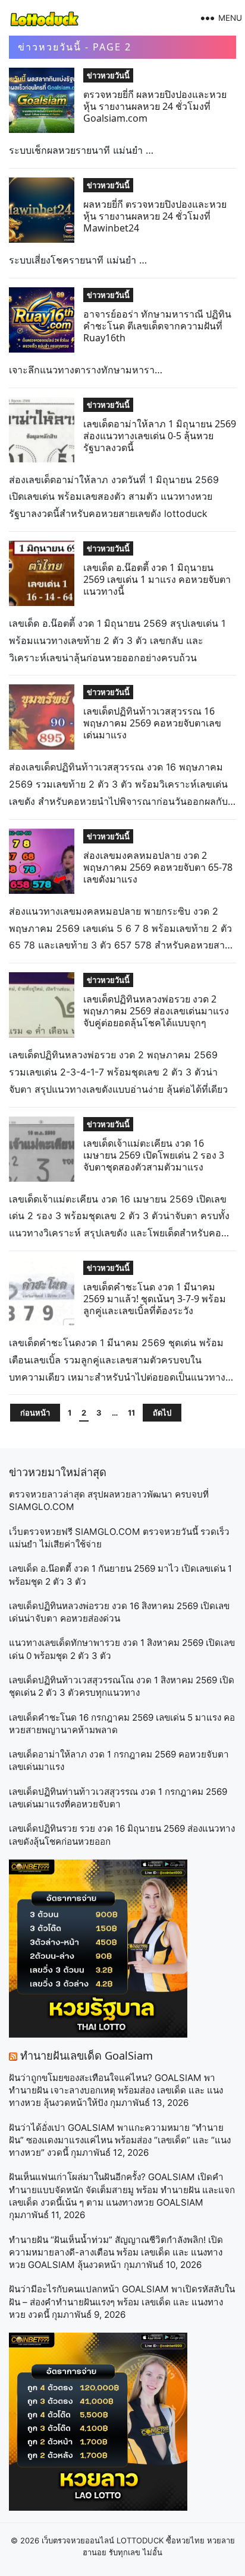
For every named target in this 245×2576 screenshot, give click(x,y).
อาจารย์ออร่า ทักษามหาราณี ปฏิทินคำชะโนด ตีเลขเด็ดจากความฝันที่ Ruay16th (157, 326)
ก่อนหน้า (35, 1413)
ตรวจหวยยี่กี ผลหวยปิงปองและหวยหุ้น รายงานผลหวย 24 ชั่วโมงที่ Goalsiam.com (155, 106)
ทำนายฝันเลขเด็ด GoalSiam (87, 2055)
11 (131, 1413)
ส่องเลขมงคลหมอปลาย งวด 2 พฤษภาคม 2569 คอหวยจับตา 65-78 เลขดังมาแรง (158, 867)
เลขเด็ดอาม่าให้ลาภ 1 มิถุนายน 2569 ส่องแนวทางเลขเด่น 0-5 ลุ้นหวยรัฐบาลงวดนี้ (160, 436)
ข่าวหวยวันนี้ (108, 75)
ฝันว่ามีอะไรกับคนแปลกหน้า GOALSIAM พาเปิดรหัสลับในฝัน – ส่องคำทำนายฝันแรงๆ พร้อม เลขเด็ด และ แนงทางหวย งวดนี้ (122, 2302)
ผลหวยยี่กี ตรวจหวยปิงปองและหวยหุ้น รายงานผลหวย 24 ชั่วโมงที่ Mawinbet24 (155, 216)
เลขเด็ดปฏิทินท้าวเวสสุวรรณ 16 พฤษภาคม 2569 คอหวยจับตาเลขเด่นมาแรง (152, 723)
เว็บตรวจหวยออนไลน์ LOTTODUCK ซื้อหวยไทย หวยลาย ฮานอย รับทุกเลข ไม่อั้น (138, 2546)
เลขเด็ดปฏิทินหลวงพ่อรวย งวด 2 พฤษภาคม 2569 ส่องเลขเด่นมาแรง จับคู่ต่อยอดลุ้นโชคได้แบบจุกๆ (156, 1011)
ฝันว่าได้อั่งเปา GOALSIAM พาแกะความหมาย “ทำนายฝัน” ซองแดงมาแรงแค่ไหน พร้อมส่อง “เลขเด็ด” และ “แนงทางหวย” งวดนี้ (120, 2140)
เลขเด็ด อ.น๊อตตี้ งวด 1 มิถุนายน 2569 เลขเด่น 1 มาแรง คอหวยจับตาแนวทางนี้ (157, 579)
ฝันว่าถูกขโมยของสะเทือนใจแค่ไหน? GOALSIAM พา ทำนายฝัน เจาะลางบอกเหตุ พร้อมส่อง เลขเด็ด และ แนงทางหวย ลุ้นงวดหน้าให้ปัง (116, 2090)
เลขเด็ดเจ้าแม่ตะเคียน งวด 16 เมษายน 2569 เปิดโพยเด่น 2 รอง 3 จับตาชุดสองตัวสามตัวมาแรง (154, 1155)
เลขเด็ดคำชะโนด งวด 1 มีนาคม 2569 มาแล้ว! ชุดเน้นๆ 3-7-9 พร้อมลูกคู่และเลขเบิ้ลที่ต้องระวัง (155, 1299)
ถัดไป (162, 1413)
